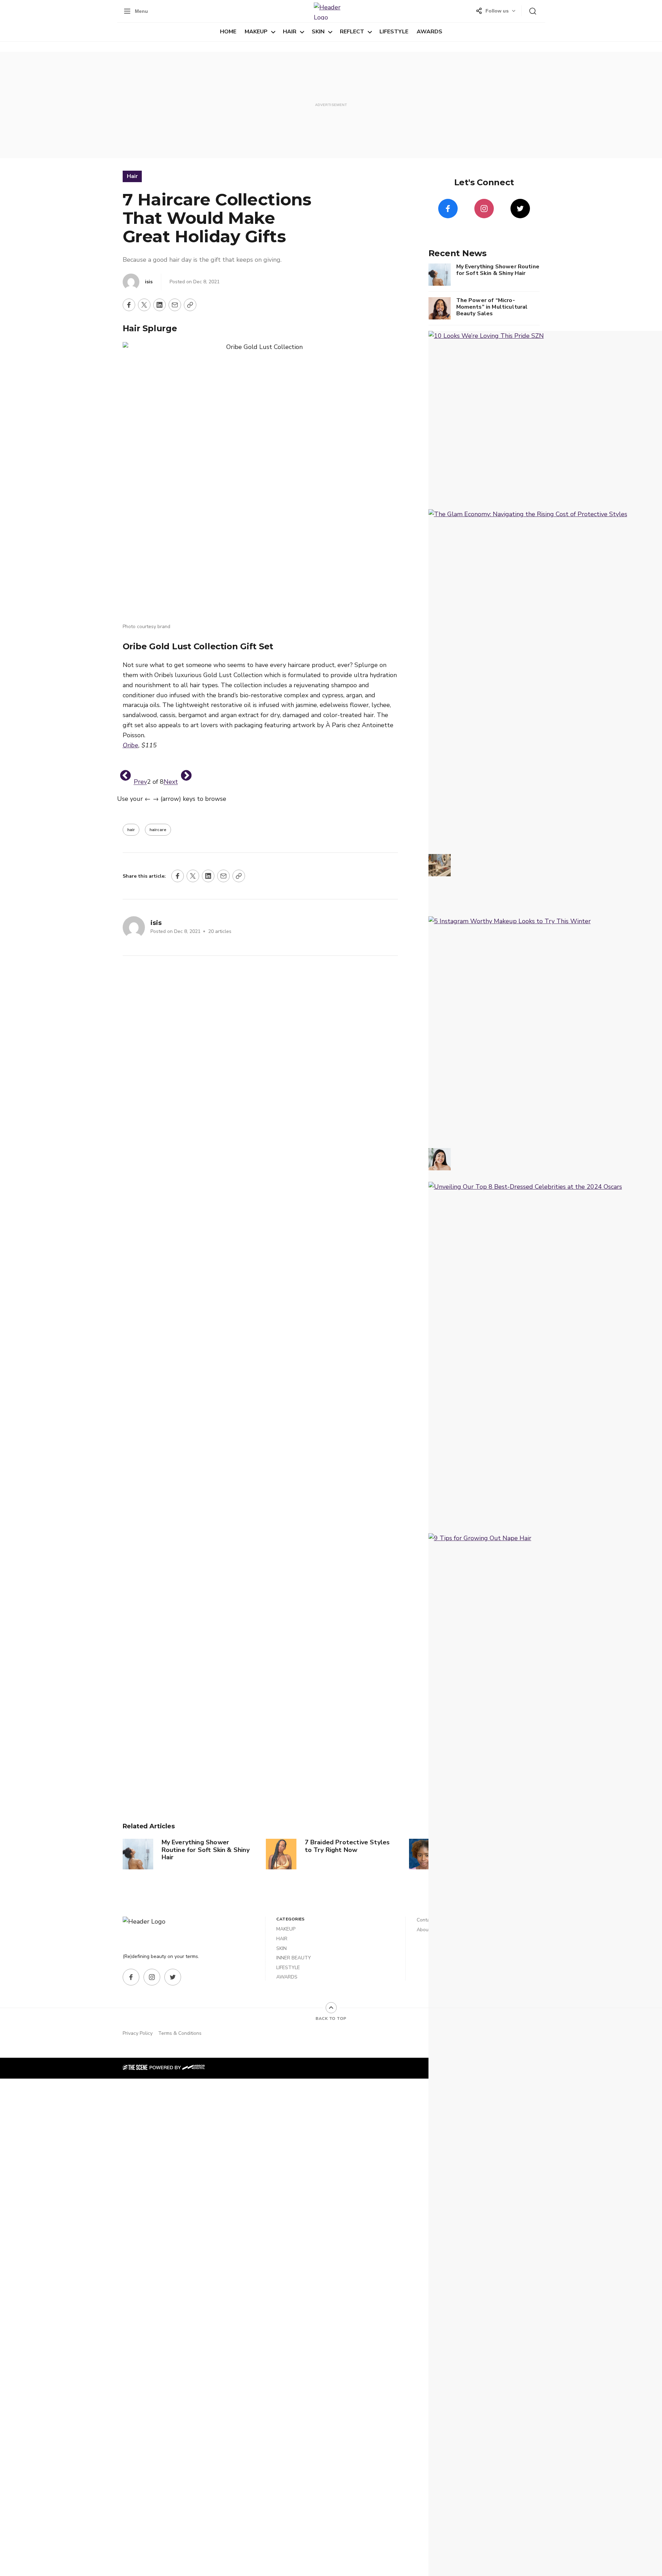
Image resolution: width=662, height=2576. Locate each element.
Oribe (130, 745)
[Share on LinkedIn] (160, 305)
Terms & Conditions (180, 2033)
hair (131, 830)
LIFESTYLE (394, 32)
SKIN (318, 32)
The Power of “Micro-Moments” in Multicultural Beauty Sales (492, 307)
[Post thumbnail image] (138, 1854)
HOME (228, 32)
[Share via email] (175, 305)
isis (149, 282)
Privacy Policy (138, 2033)
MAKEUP (256, 32)
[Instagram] (484, 209)
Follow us (497, 11)
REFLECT (352, 32)
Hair (132, 176)
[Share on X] (144, 305)
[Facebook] (448, 209)
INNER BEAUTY (294, 1958)
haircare (158, 830)
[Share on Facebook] (129, 305)
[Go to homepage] (150, 1931)
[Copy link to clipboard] (190, 305)
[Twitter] (520, 209)
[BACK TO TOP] (331, 2008)
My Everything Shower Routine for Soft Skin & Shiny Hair (206, 1850)
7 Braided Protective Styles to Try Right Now (347, 1846)
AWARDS (430, 32)
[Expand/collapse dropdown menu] (273, 32)
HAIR (290, 32)
